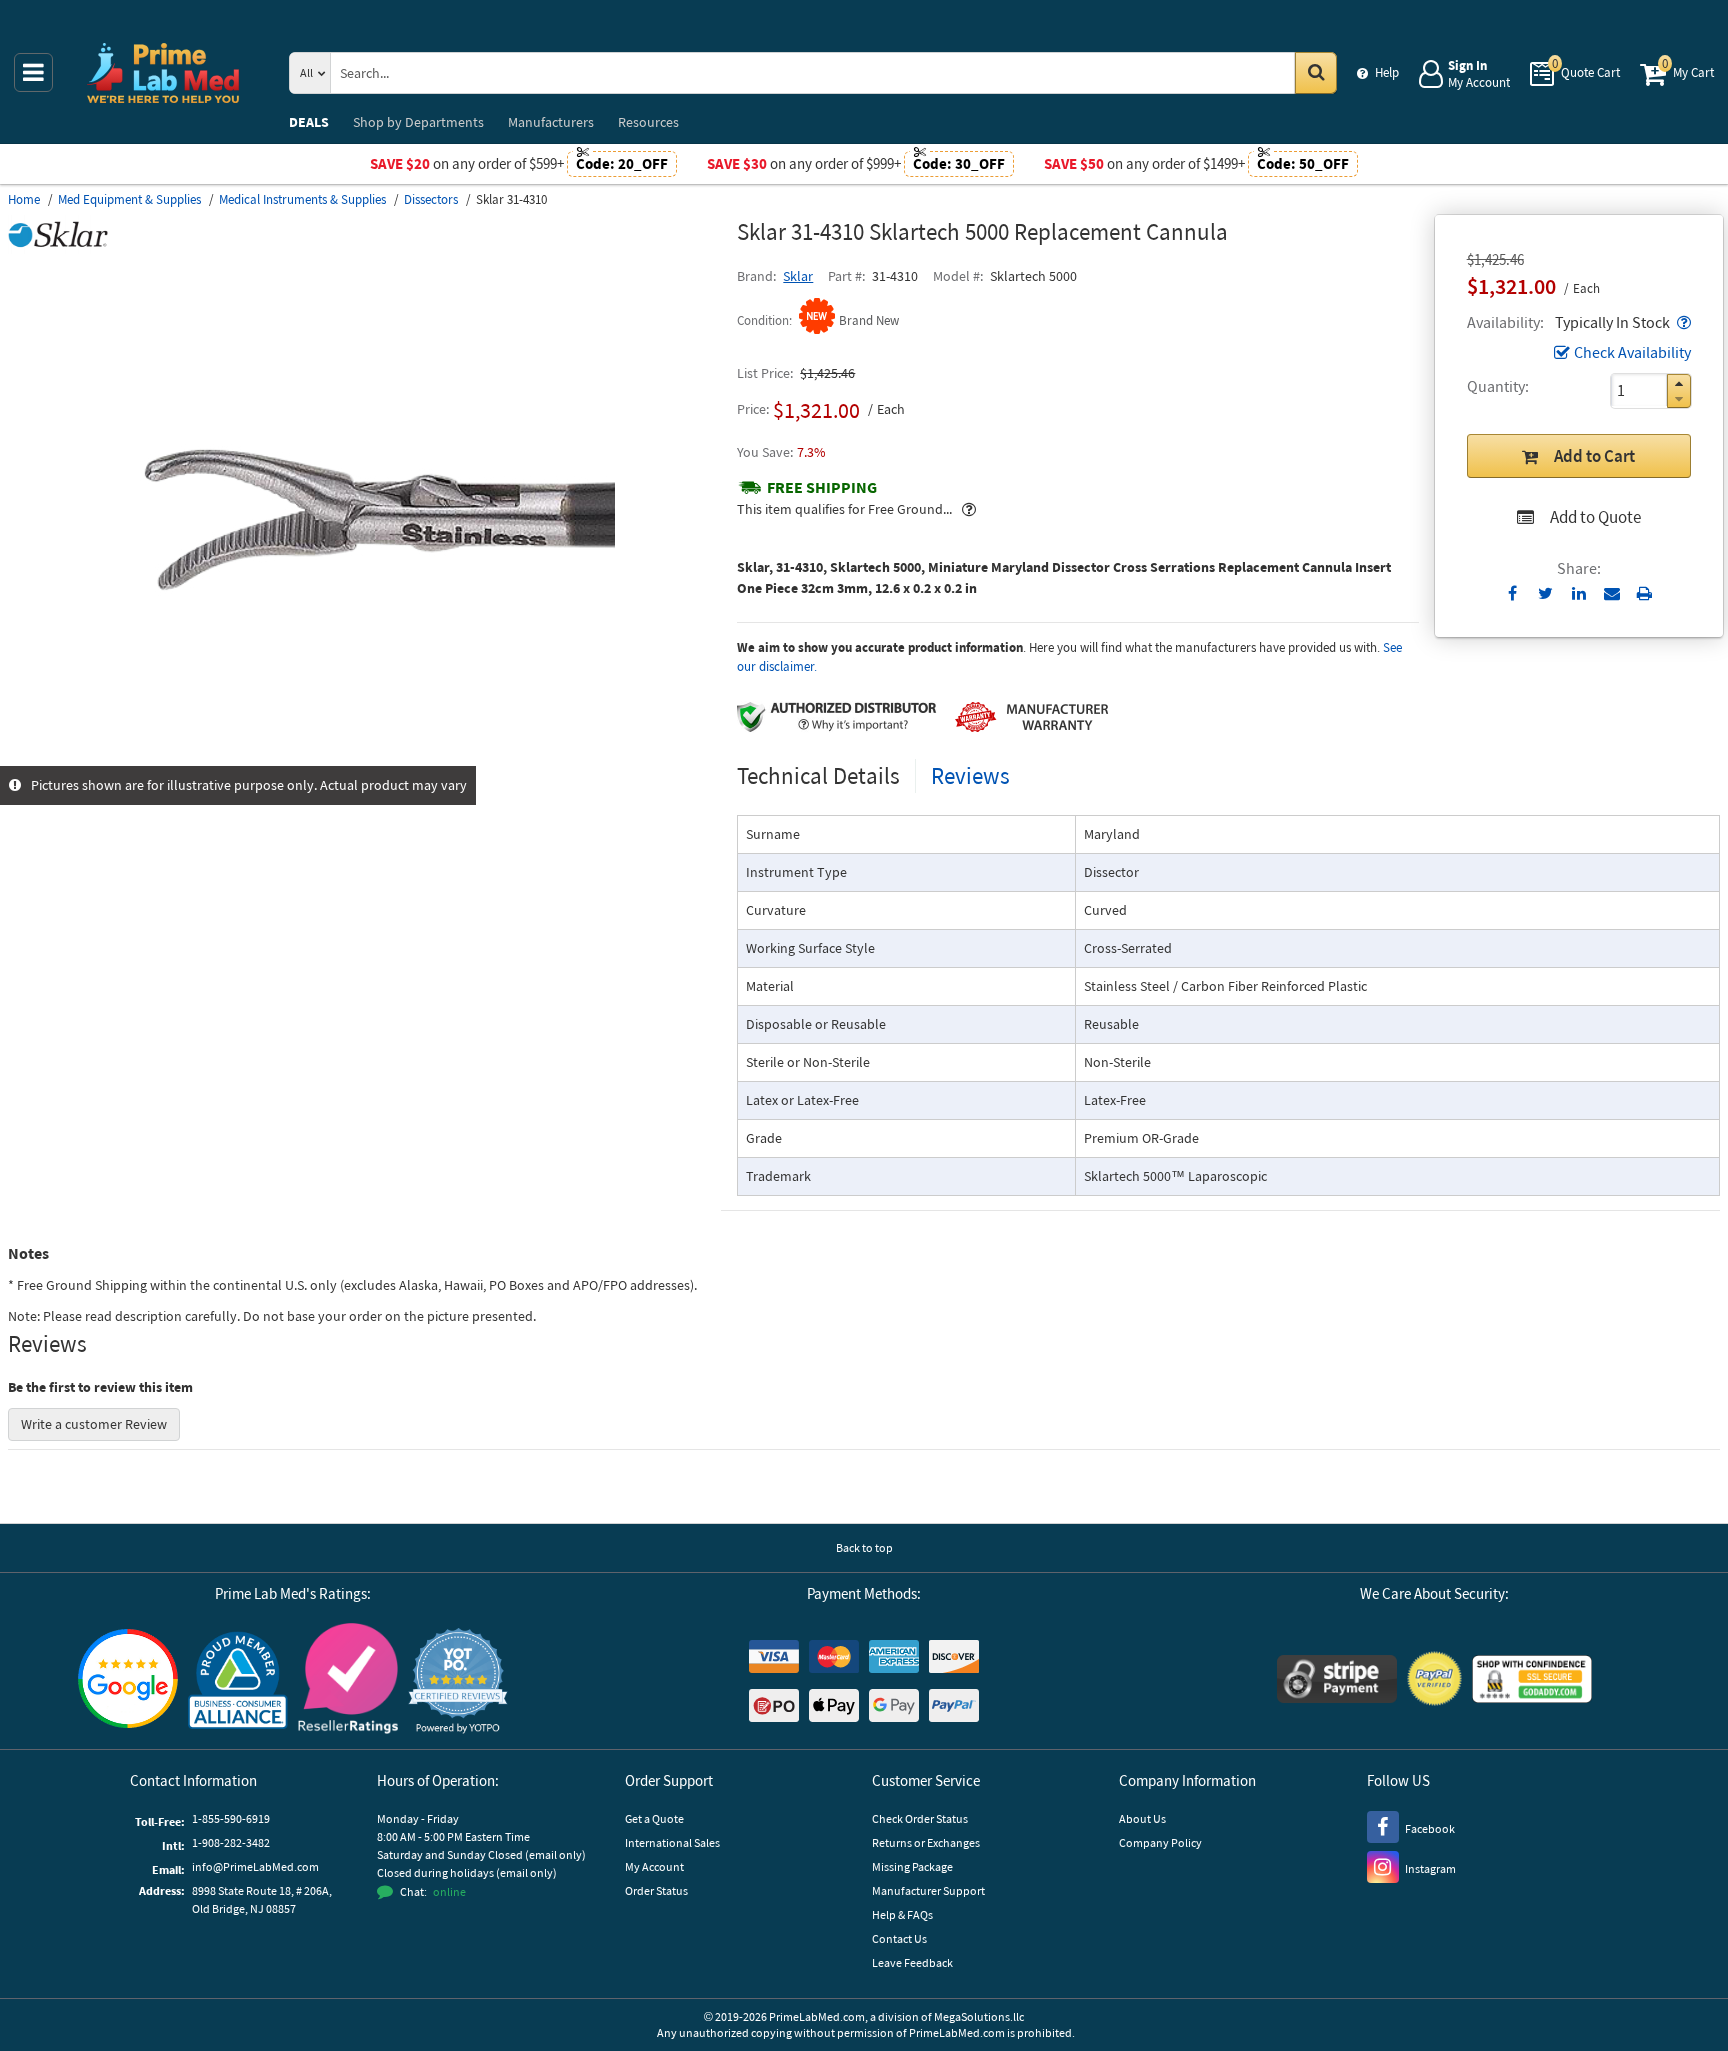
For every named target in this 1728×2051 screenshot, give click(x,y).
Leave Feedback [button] (912, 1962)
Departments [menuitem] (418, 122)
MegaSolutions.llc (979, 2016)
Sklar (798, 276)
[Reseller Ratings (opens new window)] (348, 1681)
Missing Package (912, 1866)
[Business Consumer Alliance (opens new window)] (238, 1681)
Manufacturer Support (928, 1890)
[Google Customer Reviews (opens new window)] (128, 1681)
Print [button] (1644, 593)
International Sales (672, 1842)
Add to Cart (1594, 456)
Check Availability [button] (1632, 352)
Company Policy (1160, 1842)
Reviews (970, 775)
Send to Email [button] (1611, 594)
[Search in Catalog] (1316, 73)
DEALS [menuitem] (309, 122)
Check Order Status (920, 1818)
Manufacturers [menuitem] (551, 122)
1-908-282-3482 (231, 1842)
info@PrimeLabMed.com (255, 1866)
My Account (654, 1866)
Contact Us (899, 1938)
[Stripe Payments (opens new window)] (1337, 1681)
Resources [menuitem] (648, 122)
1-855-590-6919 (231, 1818)
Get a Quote (654, 1818)
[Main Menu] (33, 72)
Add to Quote (1595, 517)
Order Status (656, 1890)
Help (1387, 72)
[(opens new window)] (365, 755)
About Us (1142, 1818)
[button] (1682, 322)
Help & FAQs (902, 1914)
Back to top (864, 1547)
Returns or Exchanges (926, 1842)
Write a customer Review (94, 1424)
